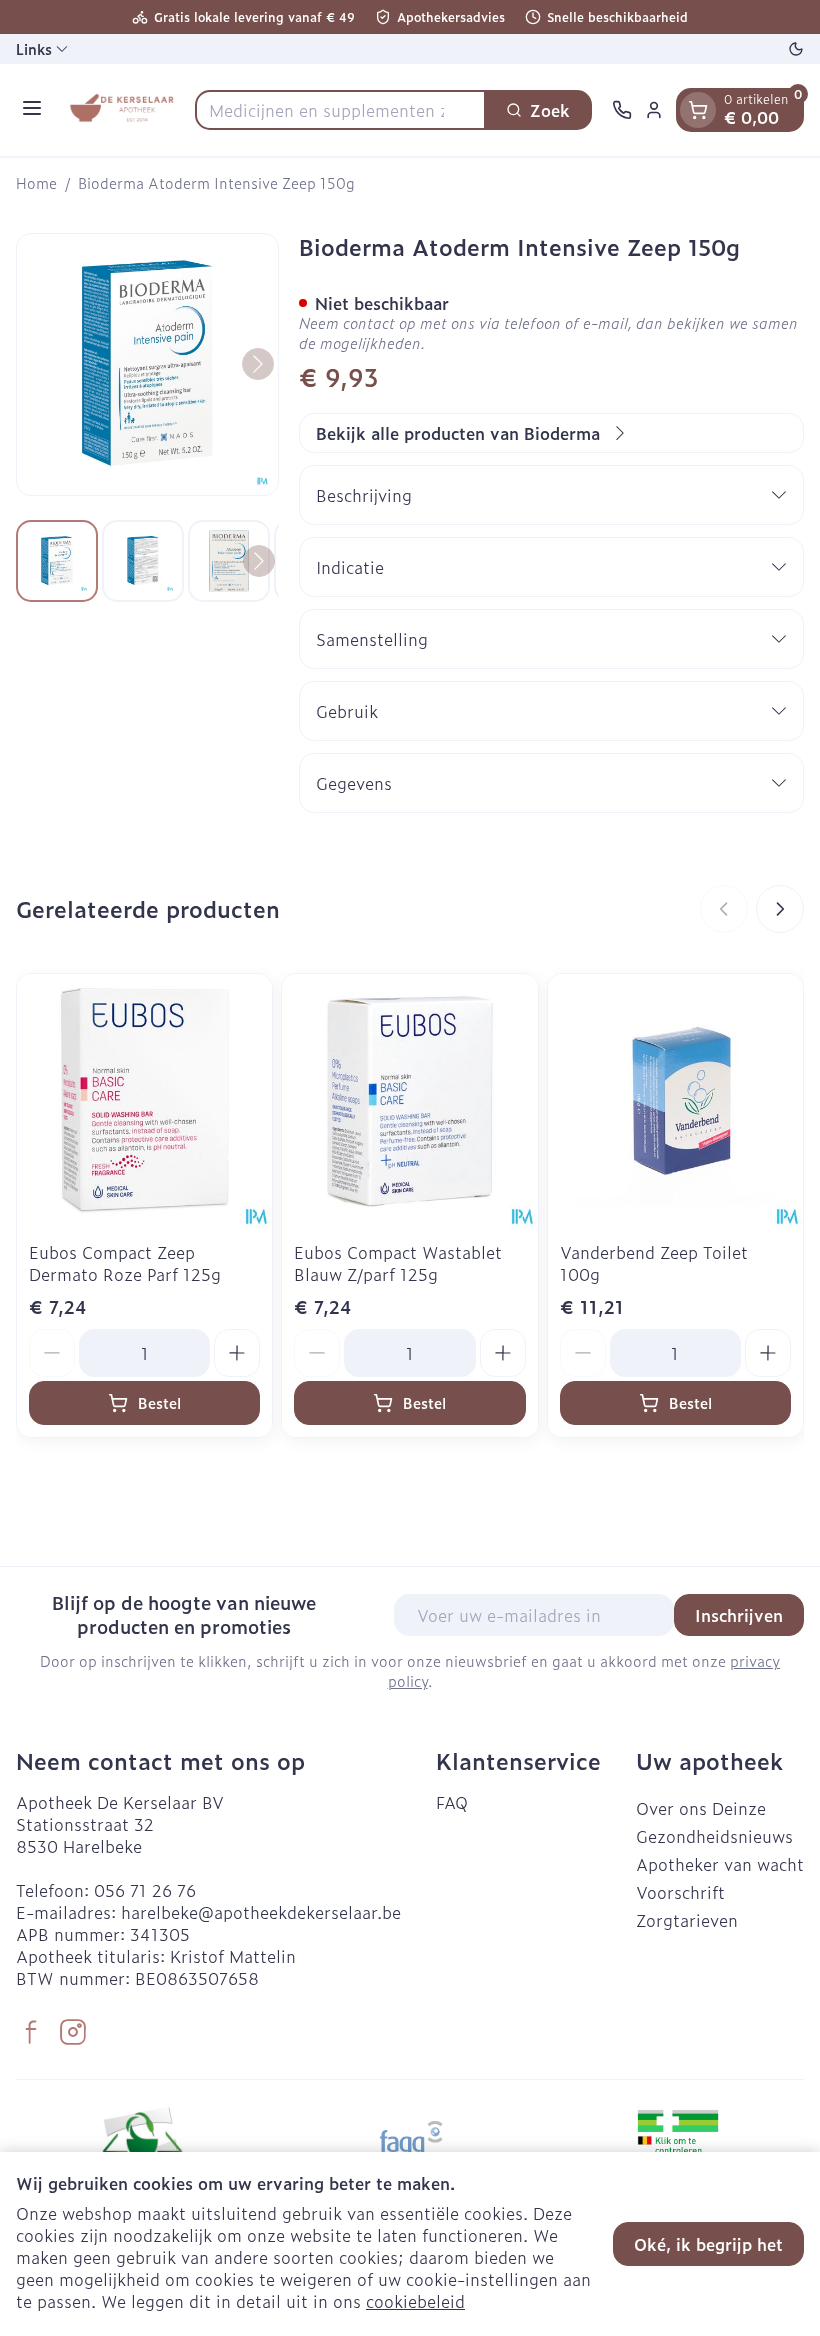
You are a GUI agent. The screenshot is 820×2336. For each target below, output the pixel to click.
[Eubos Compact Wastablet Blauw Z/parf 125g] (409, 1101)
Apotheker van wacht (720, 1864)
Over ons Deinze (701, 1808)
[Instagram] (73, 2032)
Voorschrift (680, 1892)
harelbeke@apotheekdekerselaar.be (261, 1912)
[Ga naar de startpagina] (121, 110)
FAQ (452, 1802)
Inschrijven (739, 1615)
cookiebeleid (415, 2301)
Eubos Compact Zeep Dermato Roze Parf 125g (125, 1263)
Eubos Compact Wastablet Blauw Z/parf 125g (398, 1263)
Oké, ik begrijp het (708, 2244)
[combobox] (340, 110)
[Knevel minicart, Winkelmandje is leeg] (698, 110)
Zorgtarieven (687, 1920)
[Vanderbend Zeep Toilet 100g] (675, 1101)
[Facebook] (31, 2032)
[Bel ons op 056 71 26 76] (622, 110)
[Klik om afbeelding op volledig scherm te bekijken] (147, 364)
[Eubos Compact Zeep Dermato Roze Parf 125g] (144, 1101)
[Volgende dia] (780, 909)
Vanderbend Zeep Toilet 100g (654, 1263)
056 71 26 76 (145, 1890)
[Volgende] (258, 364)
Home (36, 183)
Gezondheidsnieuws (714, 1836)
